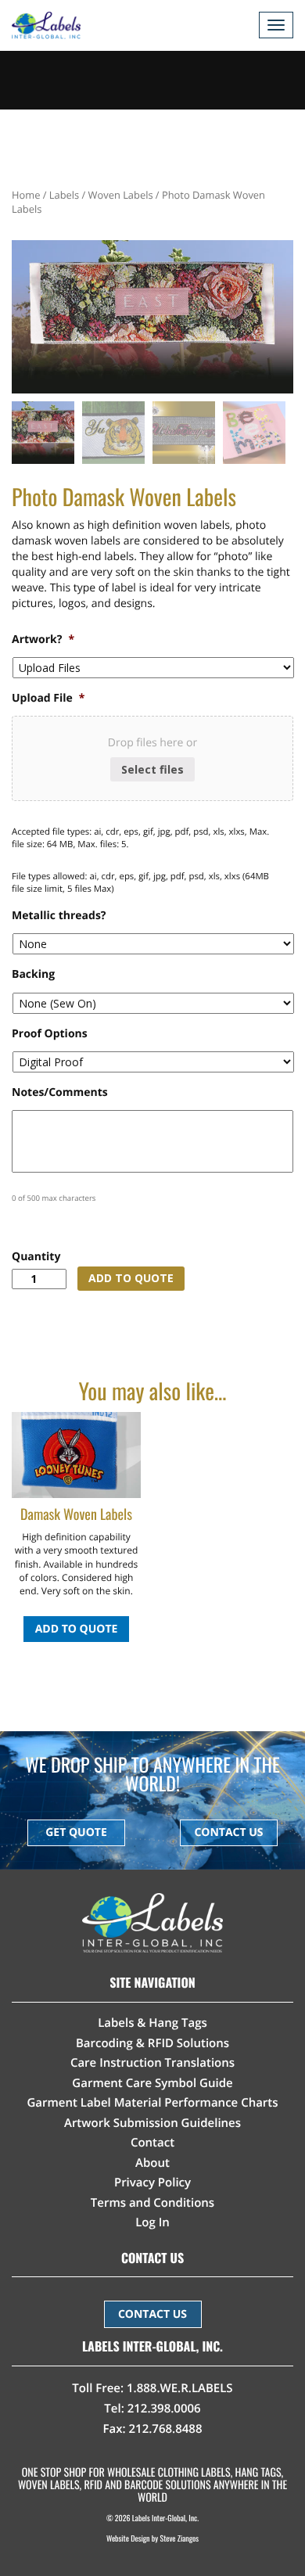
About (152, 2163)
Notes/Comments (60, 1093)
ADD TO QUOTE (131, 1278)
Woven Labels (121, 195)
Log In (152, 2222)
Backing (33, 975)
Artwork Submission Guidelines (152, 2123)
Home (26, 195)
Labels (64, 195)
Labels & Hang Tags (152, 2023)
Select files (152, 769)
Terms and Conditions (152, 2203)
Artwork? (43, 640)
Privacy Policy (152, 2183)
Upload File (48, 699)
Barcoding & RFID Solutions (152, 2043)
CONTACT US (228, 1832)
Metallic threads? (59, 916)
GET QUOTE (76, 1832)
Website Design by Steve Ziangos (152, 2538)
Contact (152, 2143)
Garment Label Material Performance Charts (152, 2103)
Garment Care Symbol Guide (152, 2083)
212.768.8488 (165, 2429)
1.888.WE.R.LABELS (180, 2388)
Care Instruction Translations (152, 2063)
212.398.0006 (164, 2409)
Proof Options (50, 1034)
